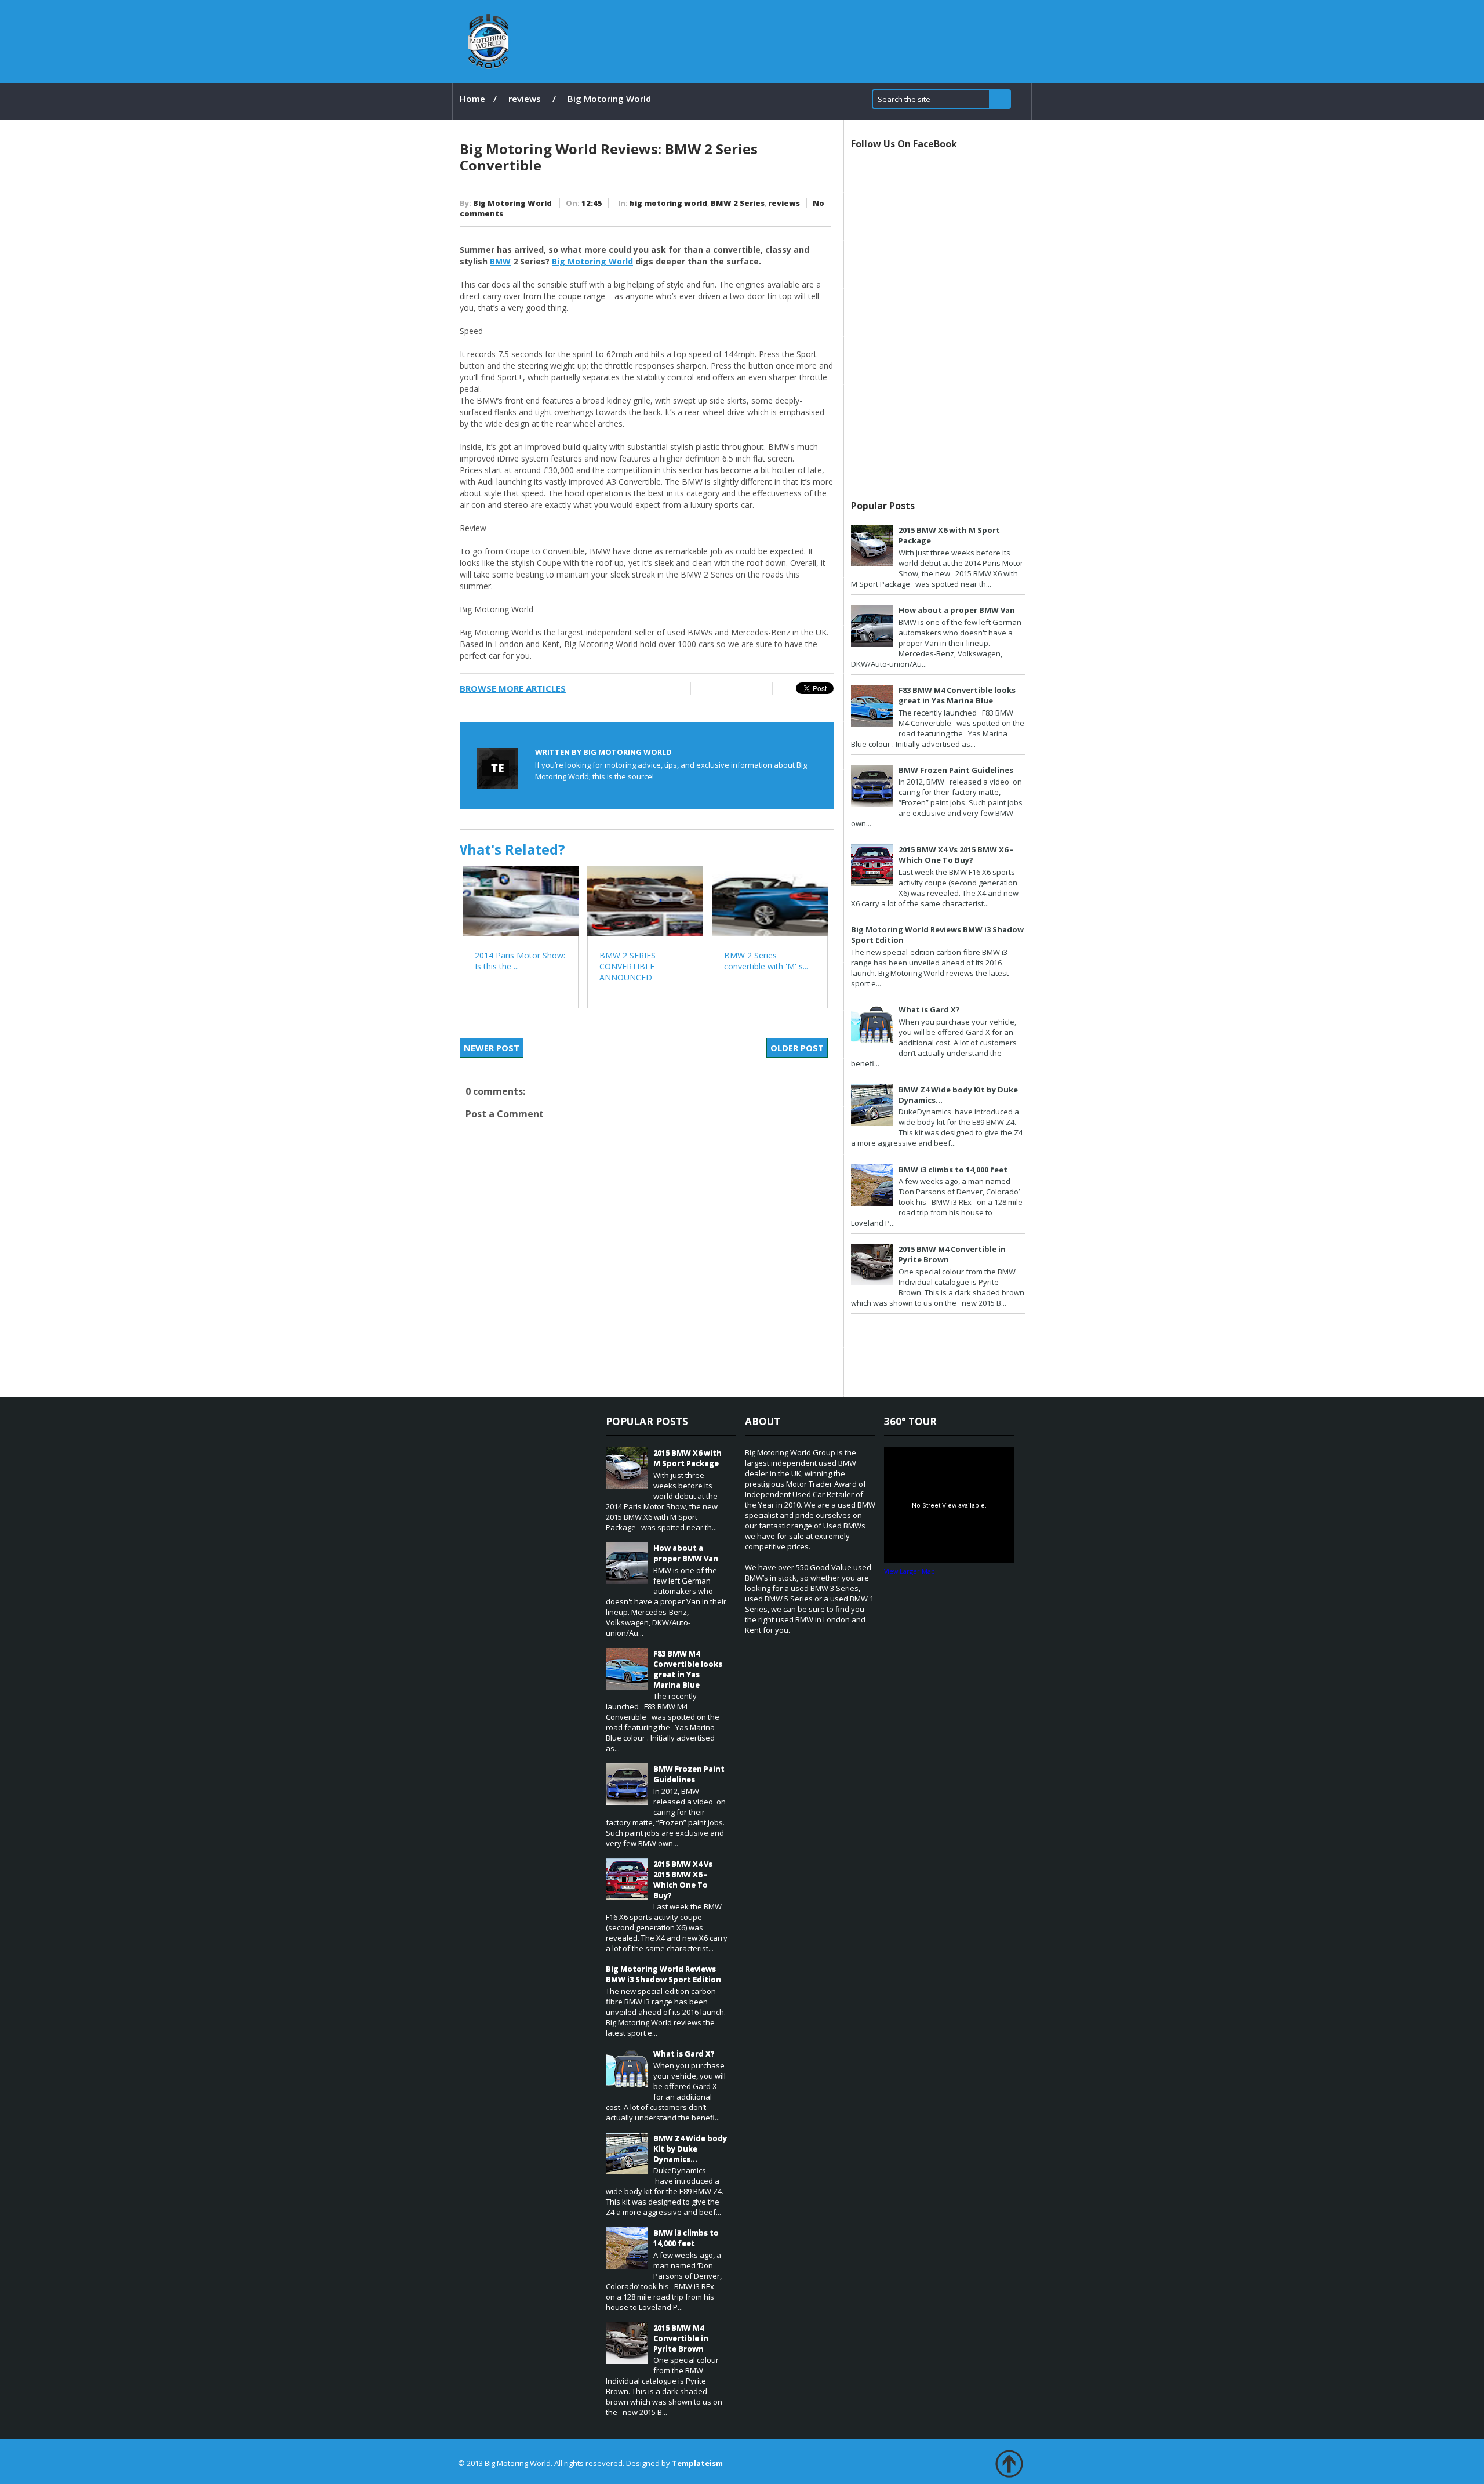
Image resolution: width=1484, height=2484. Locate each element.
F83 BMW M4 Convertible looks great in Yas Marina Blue (957, 695)
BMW (500, 261)
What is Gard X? (929, 1009)
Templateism (697, 2463)
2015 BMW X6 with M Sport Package (688, 1458)
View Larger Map (910, 1571)
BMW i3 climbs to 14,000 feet (953, 1170)
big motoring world (668, 203)
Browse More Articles (513, 688)
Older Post (797, 1048)
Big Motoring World (512, 203)
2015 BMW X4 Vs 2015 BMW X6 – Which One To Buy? (956, 855)
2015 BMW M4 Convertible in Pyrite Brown (681, 2338)
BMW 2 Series (738, 203)
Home (472, 99)
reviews (525, 99)
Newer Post (492, 1048)
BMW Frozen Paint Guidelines (956, 770)
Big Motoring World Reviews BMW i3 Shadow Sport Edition (663, 1974)
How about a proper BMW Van (957, 610)
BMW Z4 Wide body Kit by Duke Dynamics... (690, 2148)
